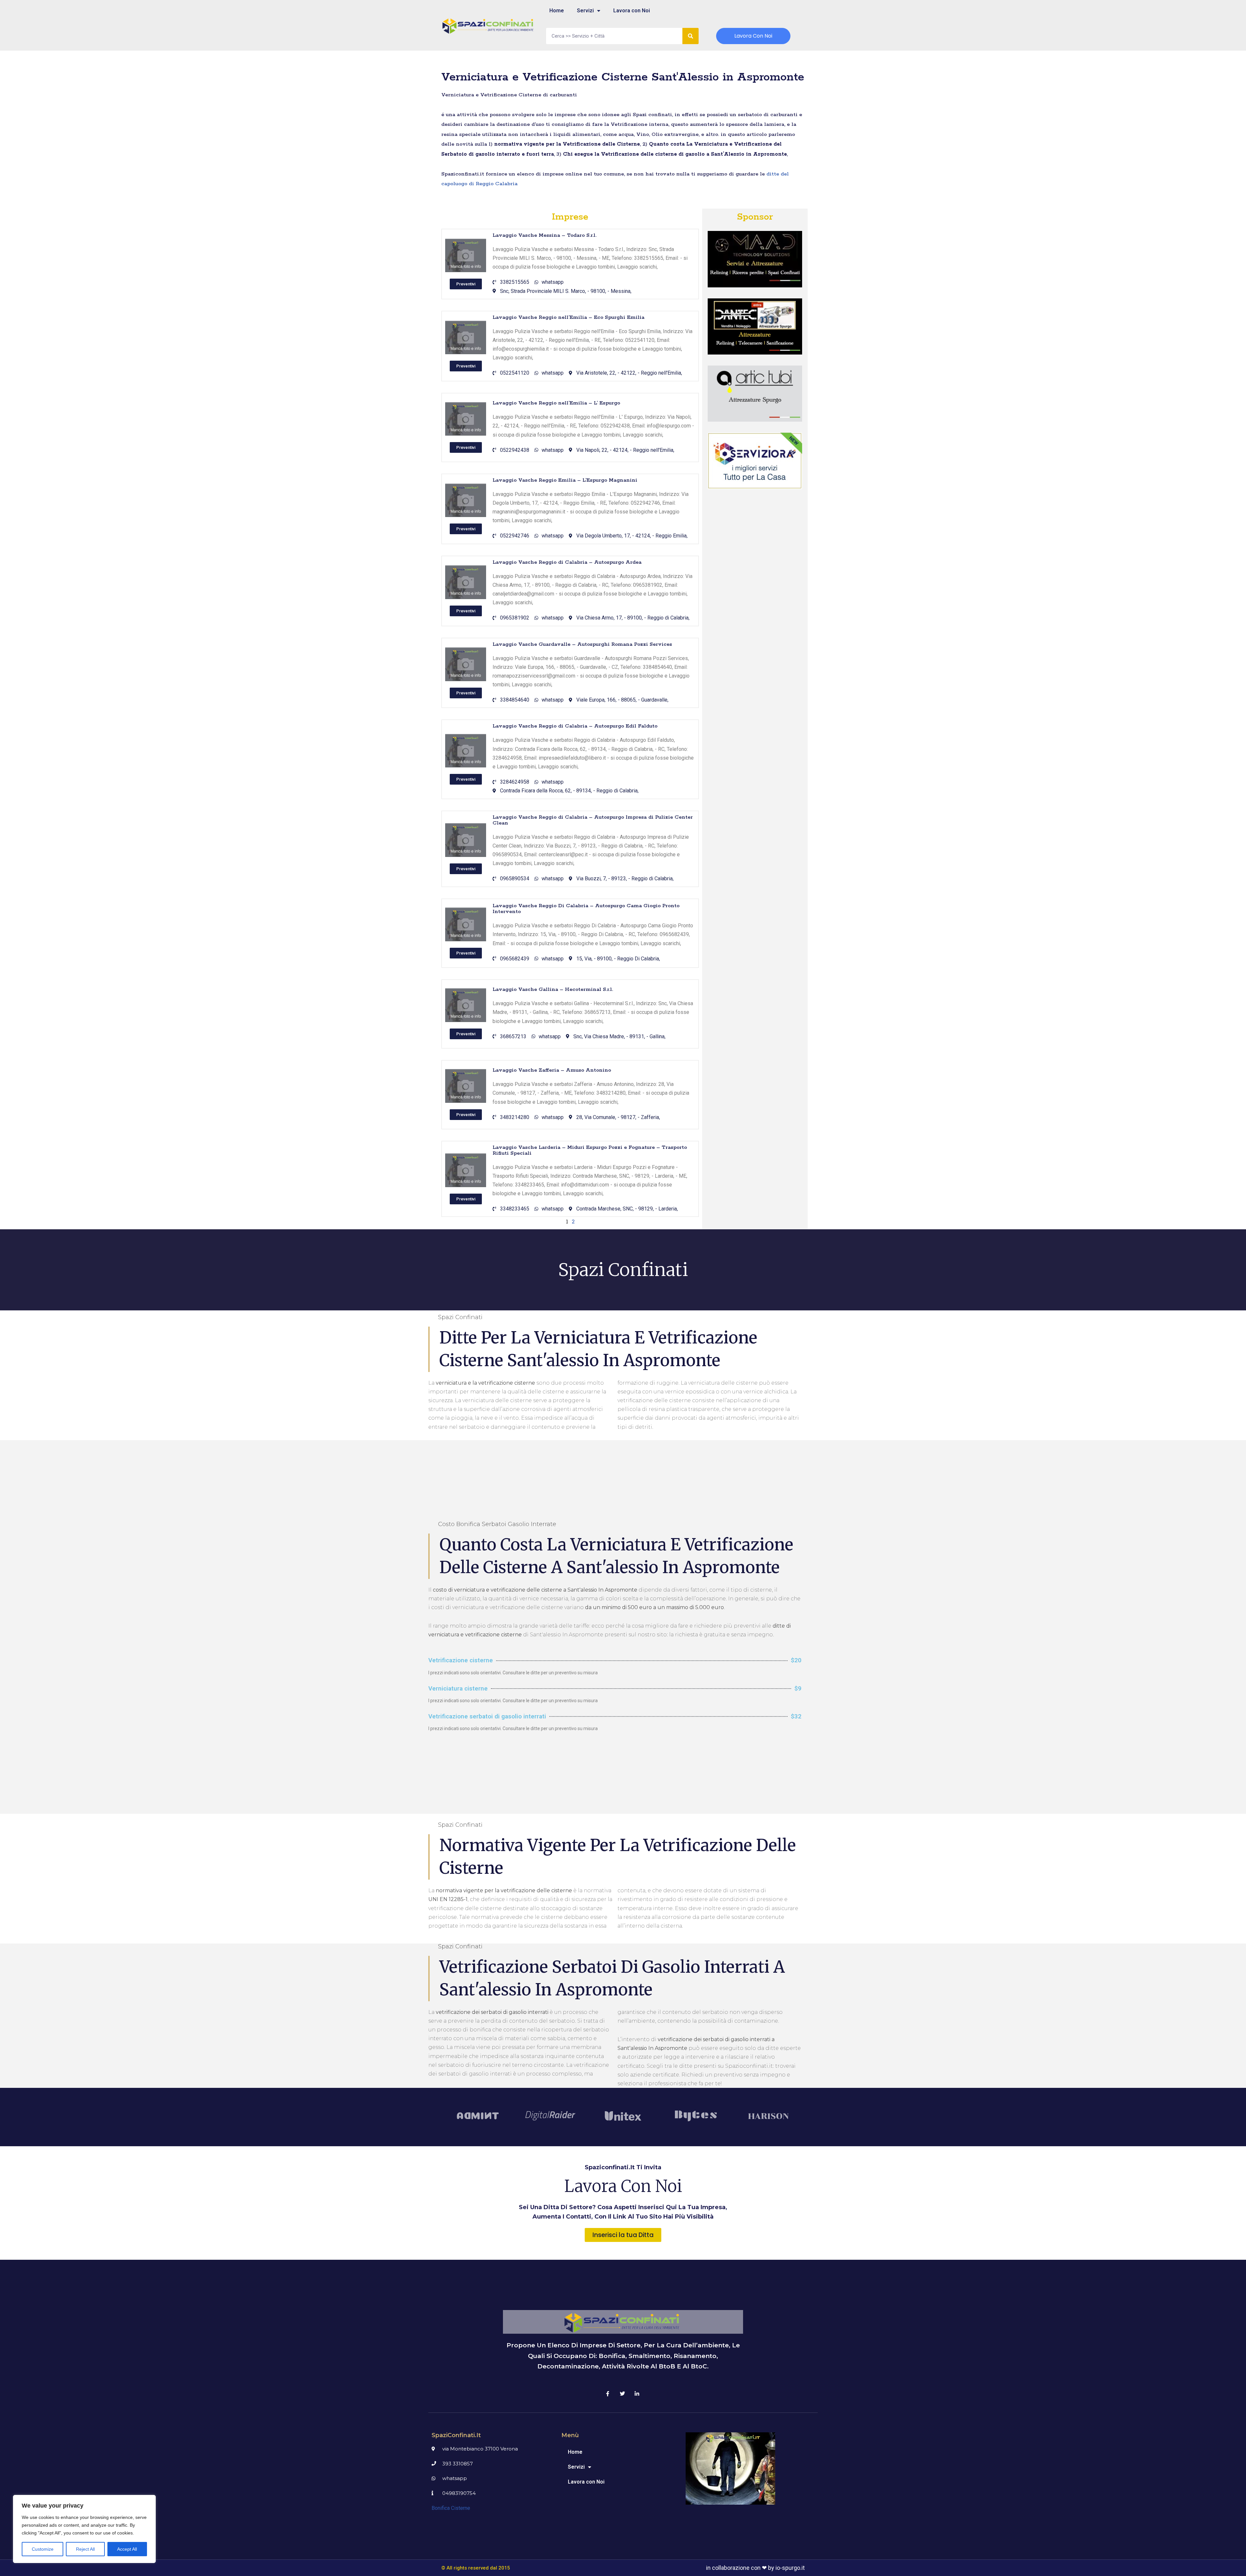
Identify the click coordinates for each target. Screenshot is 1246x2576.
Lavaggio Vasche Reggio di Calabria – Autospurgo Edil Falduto (575, 726)
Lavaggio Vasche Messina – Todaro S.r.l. (544, 235)
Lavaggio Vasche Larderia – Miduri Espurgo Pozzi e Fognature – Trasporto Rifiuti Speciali (590, 1150)
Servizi (585, 11)
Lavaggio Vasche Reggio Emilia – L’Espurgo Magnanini (565, 480)
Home (557, 11)
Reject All (85, 2549)
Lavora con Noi (632, 11)
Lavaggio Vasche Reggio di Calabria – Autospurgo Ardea (567, 562)
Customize (43, 2549)
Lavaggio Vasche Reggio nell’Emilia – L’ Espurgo (556, 403)
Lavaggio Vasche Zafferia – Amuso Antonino (552, 1070)
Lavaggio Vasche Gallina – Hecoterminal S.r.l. (553, 989)
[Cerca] (690, 36)
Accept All (127, 2549)
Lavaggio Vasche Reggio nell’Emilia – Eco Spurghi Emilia (568, 317)
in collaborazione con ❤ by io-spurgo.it (755, 2568)
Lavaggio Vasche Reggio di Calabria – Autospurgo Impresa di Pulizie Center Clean (593, 820)
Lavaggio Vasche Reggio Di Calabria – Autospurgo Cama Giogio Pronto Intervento (586, 909)
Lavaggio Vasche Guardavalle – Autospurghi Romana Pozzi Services (582, 644)
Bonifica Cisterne (451, 2508)
